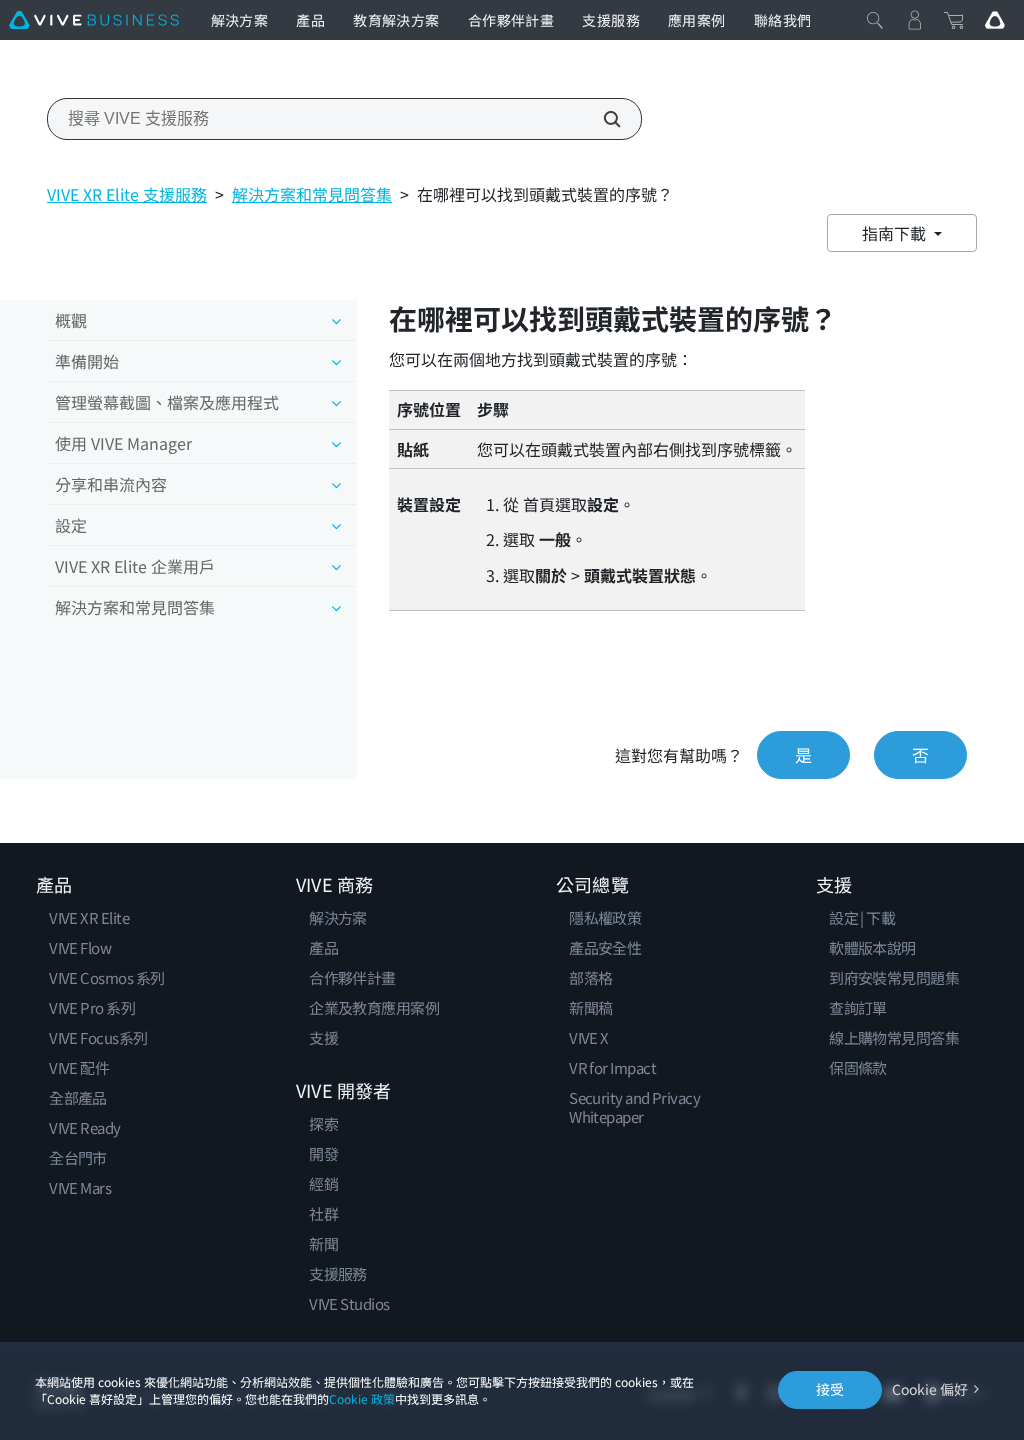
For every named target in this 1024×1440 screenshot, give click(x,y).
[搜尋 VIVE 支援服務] (601, 119)
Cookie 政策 (362, 1398)
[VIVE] (94, 20)
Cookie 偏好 (930, 1389)
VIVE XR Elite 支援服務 (127, 194)
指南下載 (896, 233)
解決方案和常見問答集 (312, 194)
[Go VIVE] (995, 20)
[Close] (875, 20)
